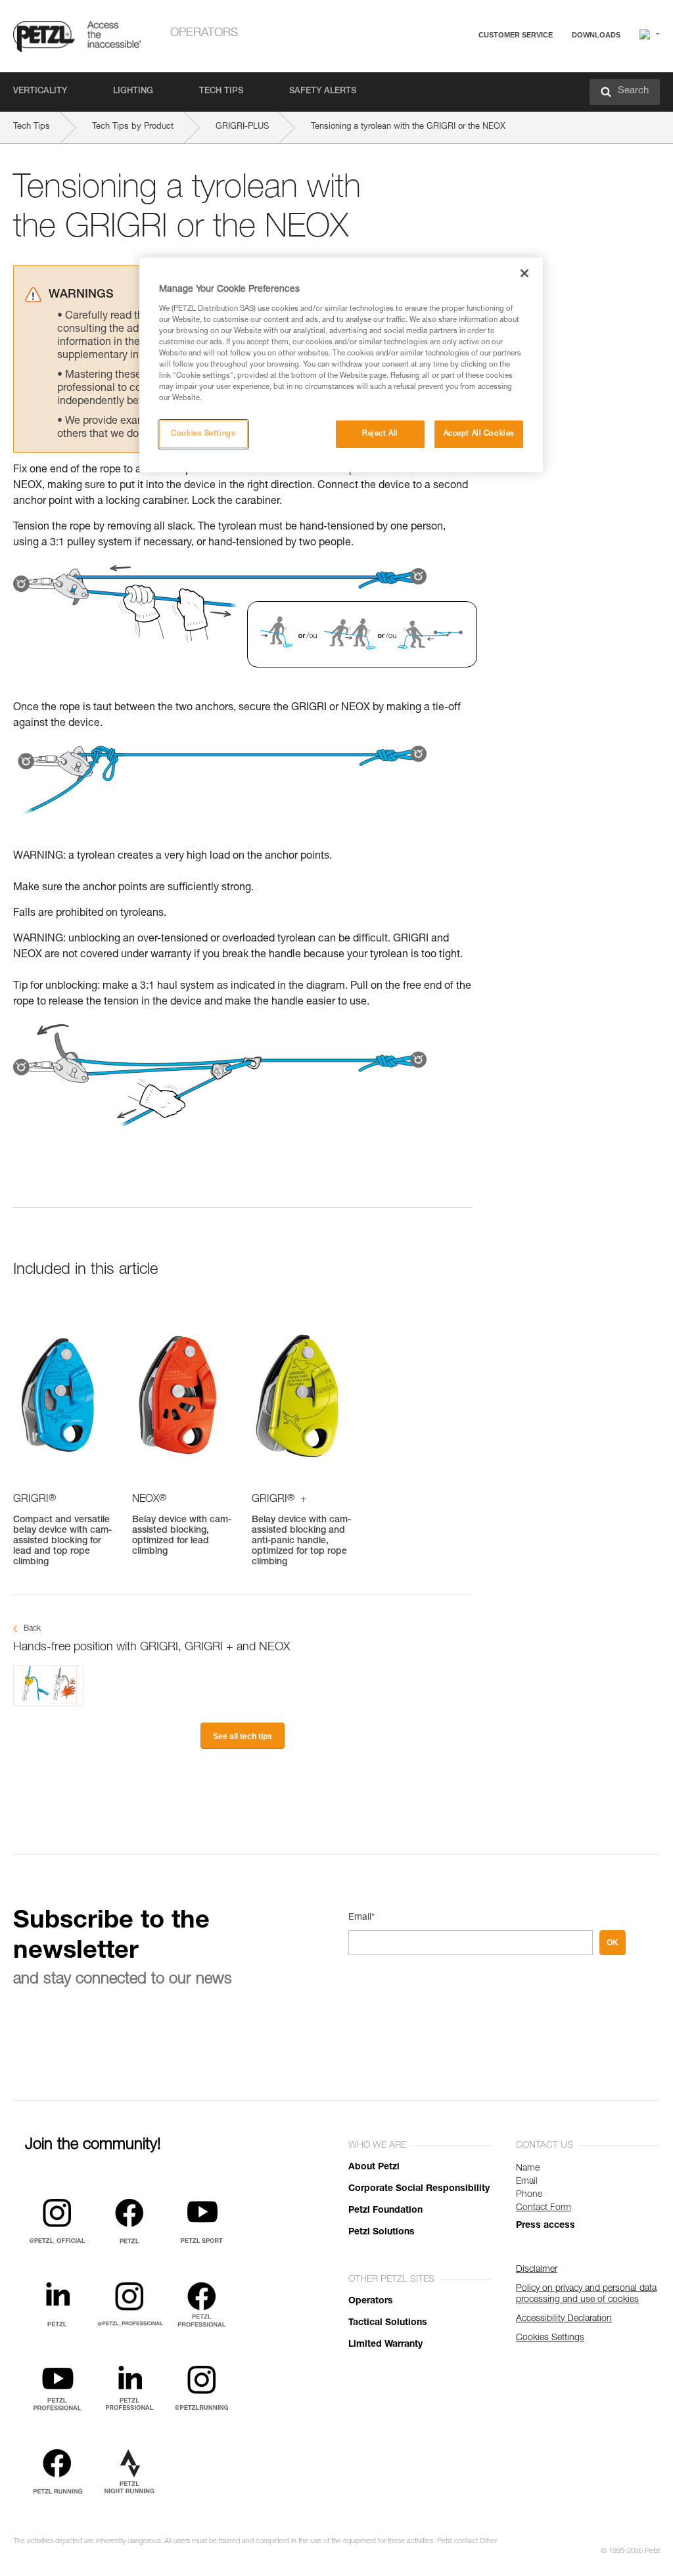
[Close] (524, 273)
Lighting (133, 92)
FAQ (457, 67)
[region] (341, 365)
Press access (545, 2226)
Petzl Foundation (385, 2211)
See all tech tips (243, 1736)
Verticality (40, 92)
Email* (361, 1918)
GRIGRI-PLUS (242, 127)
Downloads (596, 35)
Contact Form (544, 2208)
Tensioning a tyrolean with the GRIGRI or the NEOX (408, 127)
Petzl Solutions (382, 2232)
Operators (204, 34)
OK (613, 1943)
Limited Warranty (385, 2345)
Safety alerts (323, 92)
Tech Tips (221, 92)
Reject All (380, 434)
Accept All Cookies (479, 434)
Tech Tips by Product (133, 127)
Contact (464, 85)
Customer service (516, 35)
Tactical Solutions (388, 2323)
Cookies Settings (203, 434)
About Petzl (374, 2167)
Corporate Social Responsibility (419, 2189)
